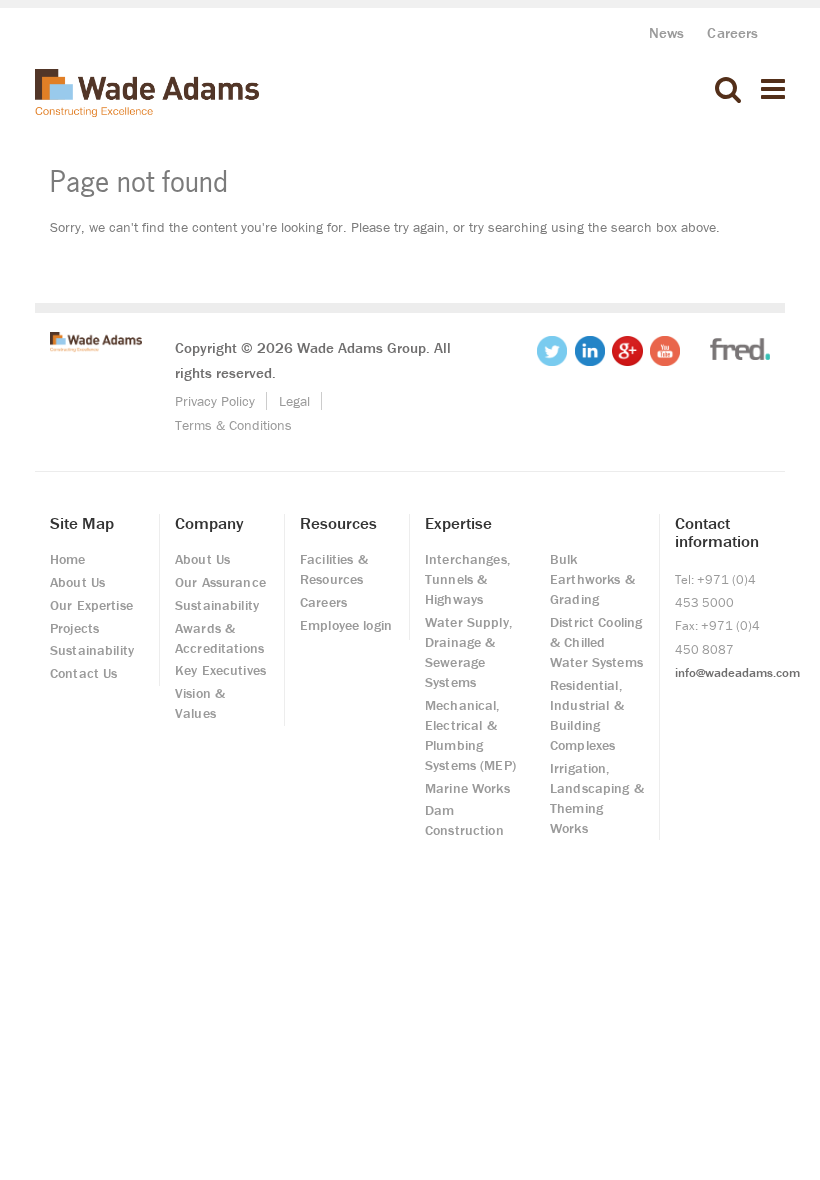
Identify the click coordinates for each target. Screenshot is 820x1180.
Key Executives (220, 670)
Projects (74, 628)
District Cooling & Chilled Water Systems (596, 642)
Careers (732, 32)
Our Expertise (91, 605)
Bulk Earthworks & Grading (592, 579)
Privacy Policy (215, 401)
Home (68, 559)
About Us (77, 582)
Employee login (346, 625)
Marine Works (467, 788)
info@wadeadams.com (737, 672)
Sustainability (92, 650)
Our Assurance (220, 582)
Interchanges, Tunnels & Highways (467, 579)
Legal (294, 401)
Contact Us (83, 673)
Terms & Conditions (233, 425)
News (667, 32)
